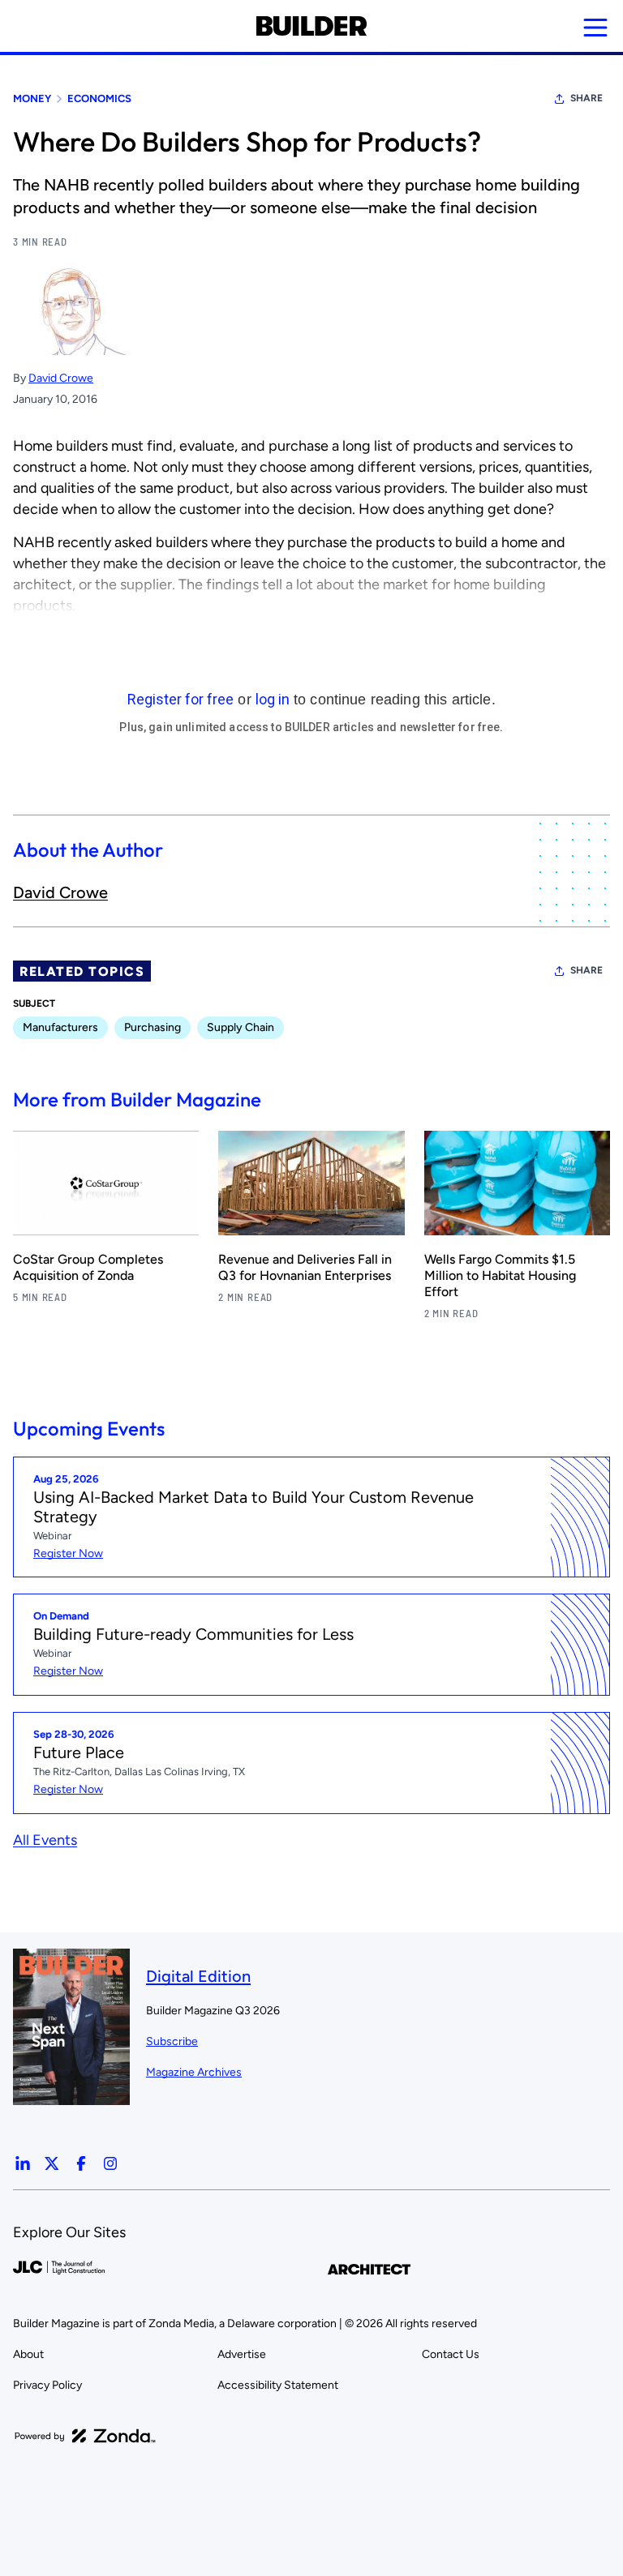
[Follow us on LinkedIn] (23, 2163)
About (28, 2354)
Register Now (68, 1553)
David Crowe (61, 378)
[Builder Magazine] (311, 26)
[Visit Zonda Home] (85, 2436)
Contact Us (451, 2354)
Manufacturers (60, 1027)
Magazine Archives (194, 2072)
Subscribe (172, 2041)
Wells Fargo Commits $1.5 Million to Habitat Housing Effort (500, 1275)
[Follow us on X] (52, 2163)
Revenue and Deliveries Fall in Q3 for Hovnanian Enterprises (305, 1267)
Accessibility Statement (278, 2385)
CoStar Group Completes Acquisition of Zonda (88, 1267)
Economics (99, 98)
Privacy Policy (47, 2385)
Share (586, 98)
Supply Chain (241, 1027)
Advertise (242, 2354)
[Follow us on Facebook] (81, 2163)
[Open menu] (595, 28)
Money (32, 98)
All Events (45, 1840)
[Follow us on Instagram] (110, 2163)
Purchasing (153, 1027)
